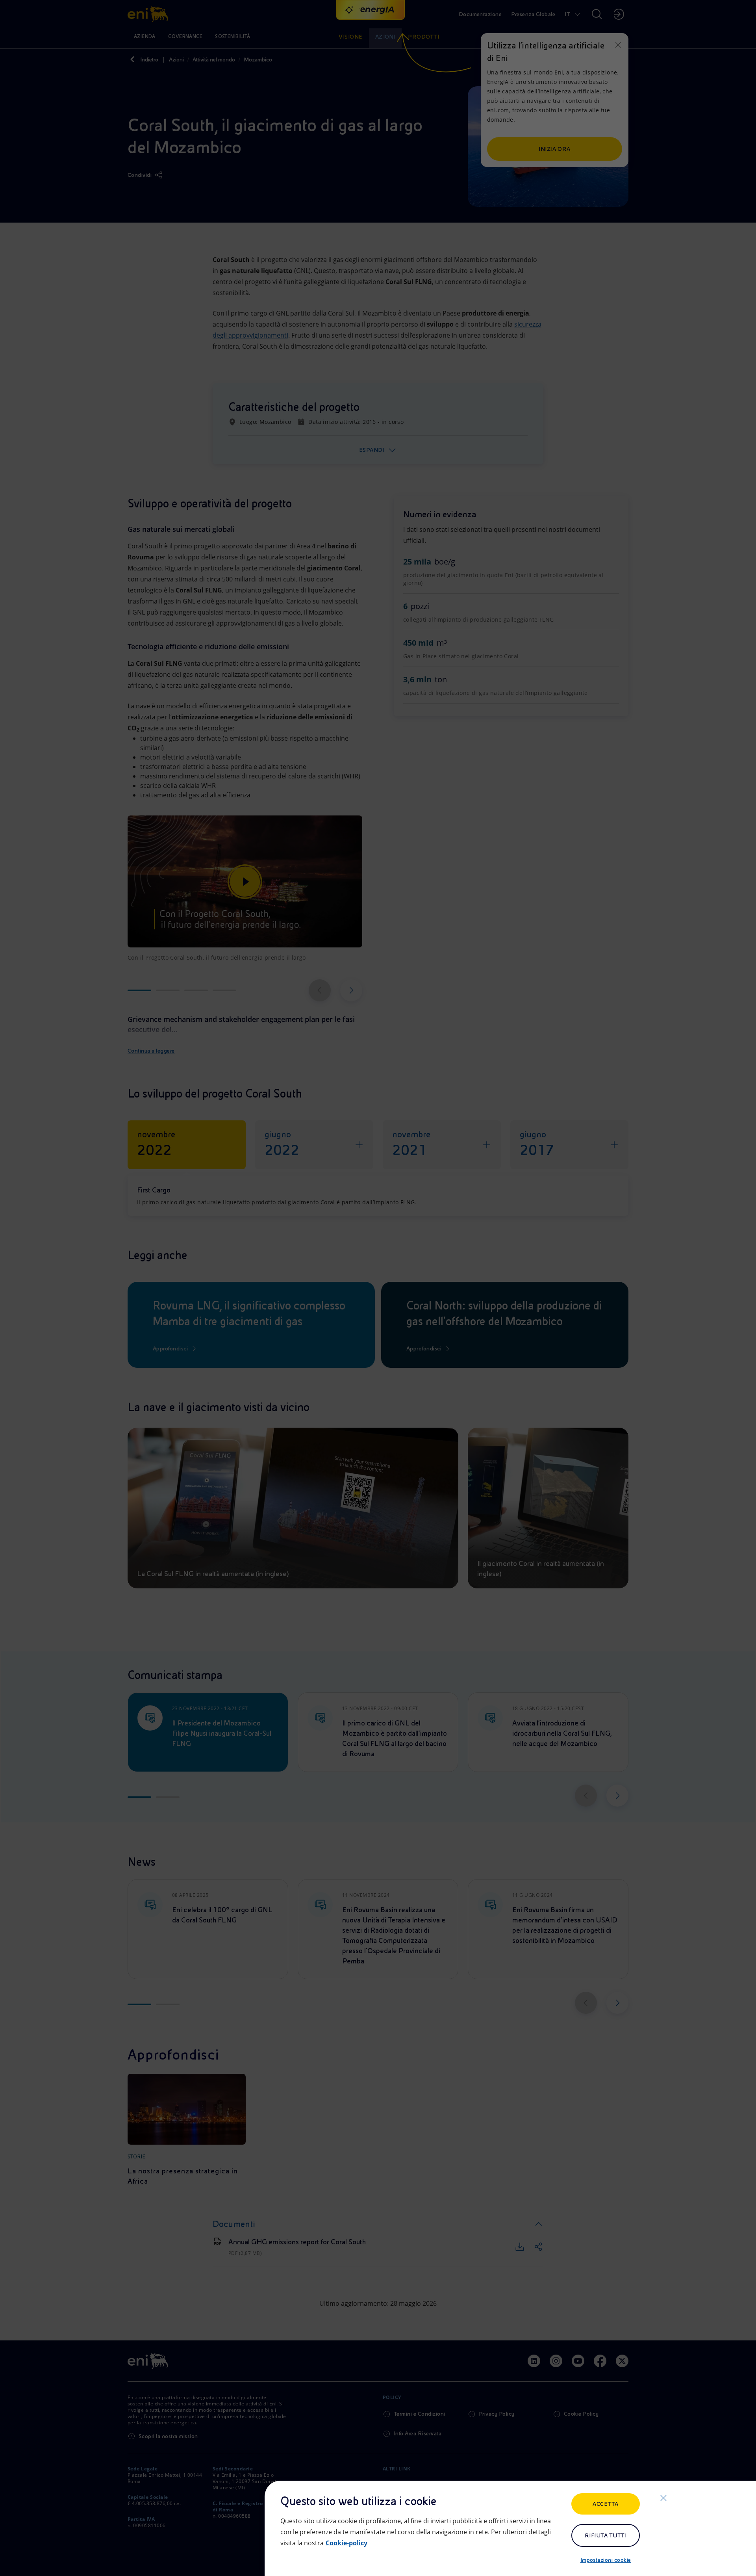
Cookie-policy (346, 2543)
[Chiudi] (663, 2498)
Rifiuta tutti (606, 2535)
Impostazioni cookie (606, 2560)
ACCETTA (605, 2504)
